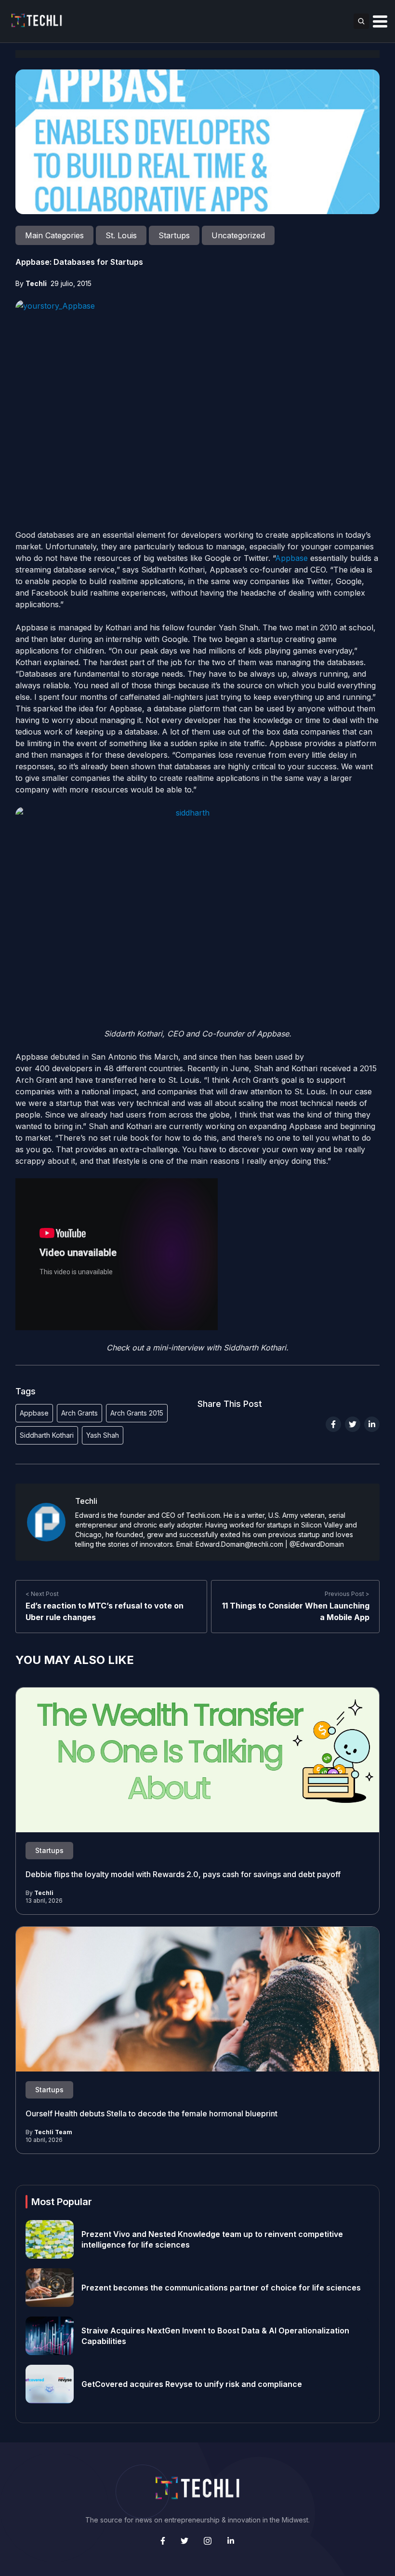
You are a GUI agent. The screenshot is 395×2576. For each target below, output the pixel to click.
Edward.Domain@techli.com (239, 1544)
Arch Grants (79, 1413)
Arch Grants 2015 (137, 1413)
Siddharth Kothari (47, 1435)
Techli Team (53, 2132)
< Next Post (42, 1594)
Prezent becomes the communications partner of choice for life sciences (221, 2288)
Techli (36, 283)
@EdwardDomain (317, 1544)
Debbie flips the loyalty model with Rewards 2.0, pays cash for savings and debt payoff (184, 1874)
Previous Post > (347, 1594)
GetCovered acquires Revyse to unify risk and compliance (192, 2384)
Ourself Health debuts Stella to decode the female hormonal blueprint (151, 2113)
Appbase (291, 558)
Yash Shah (103, 1435)
